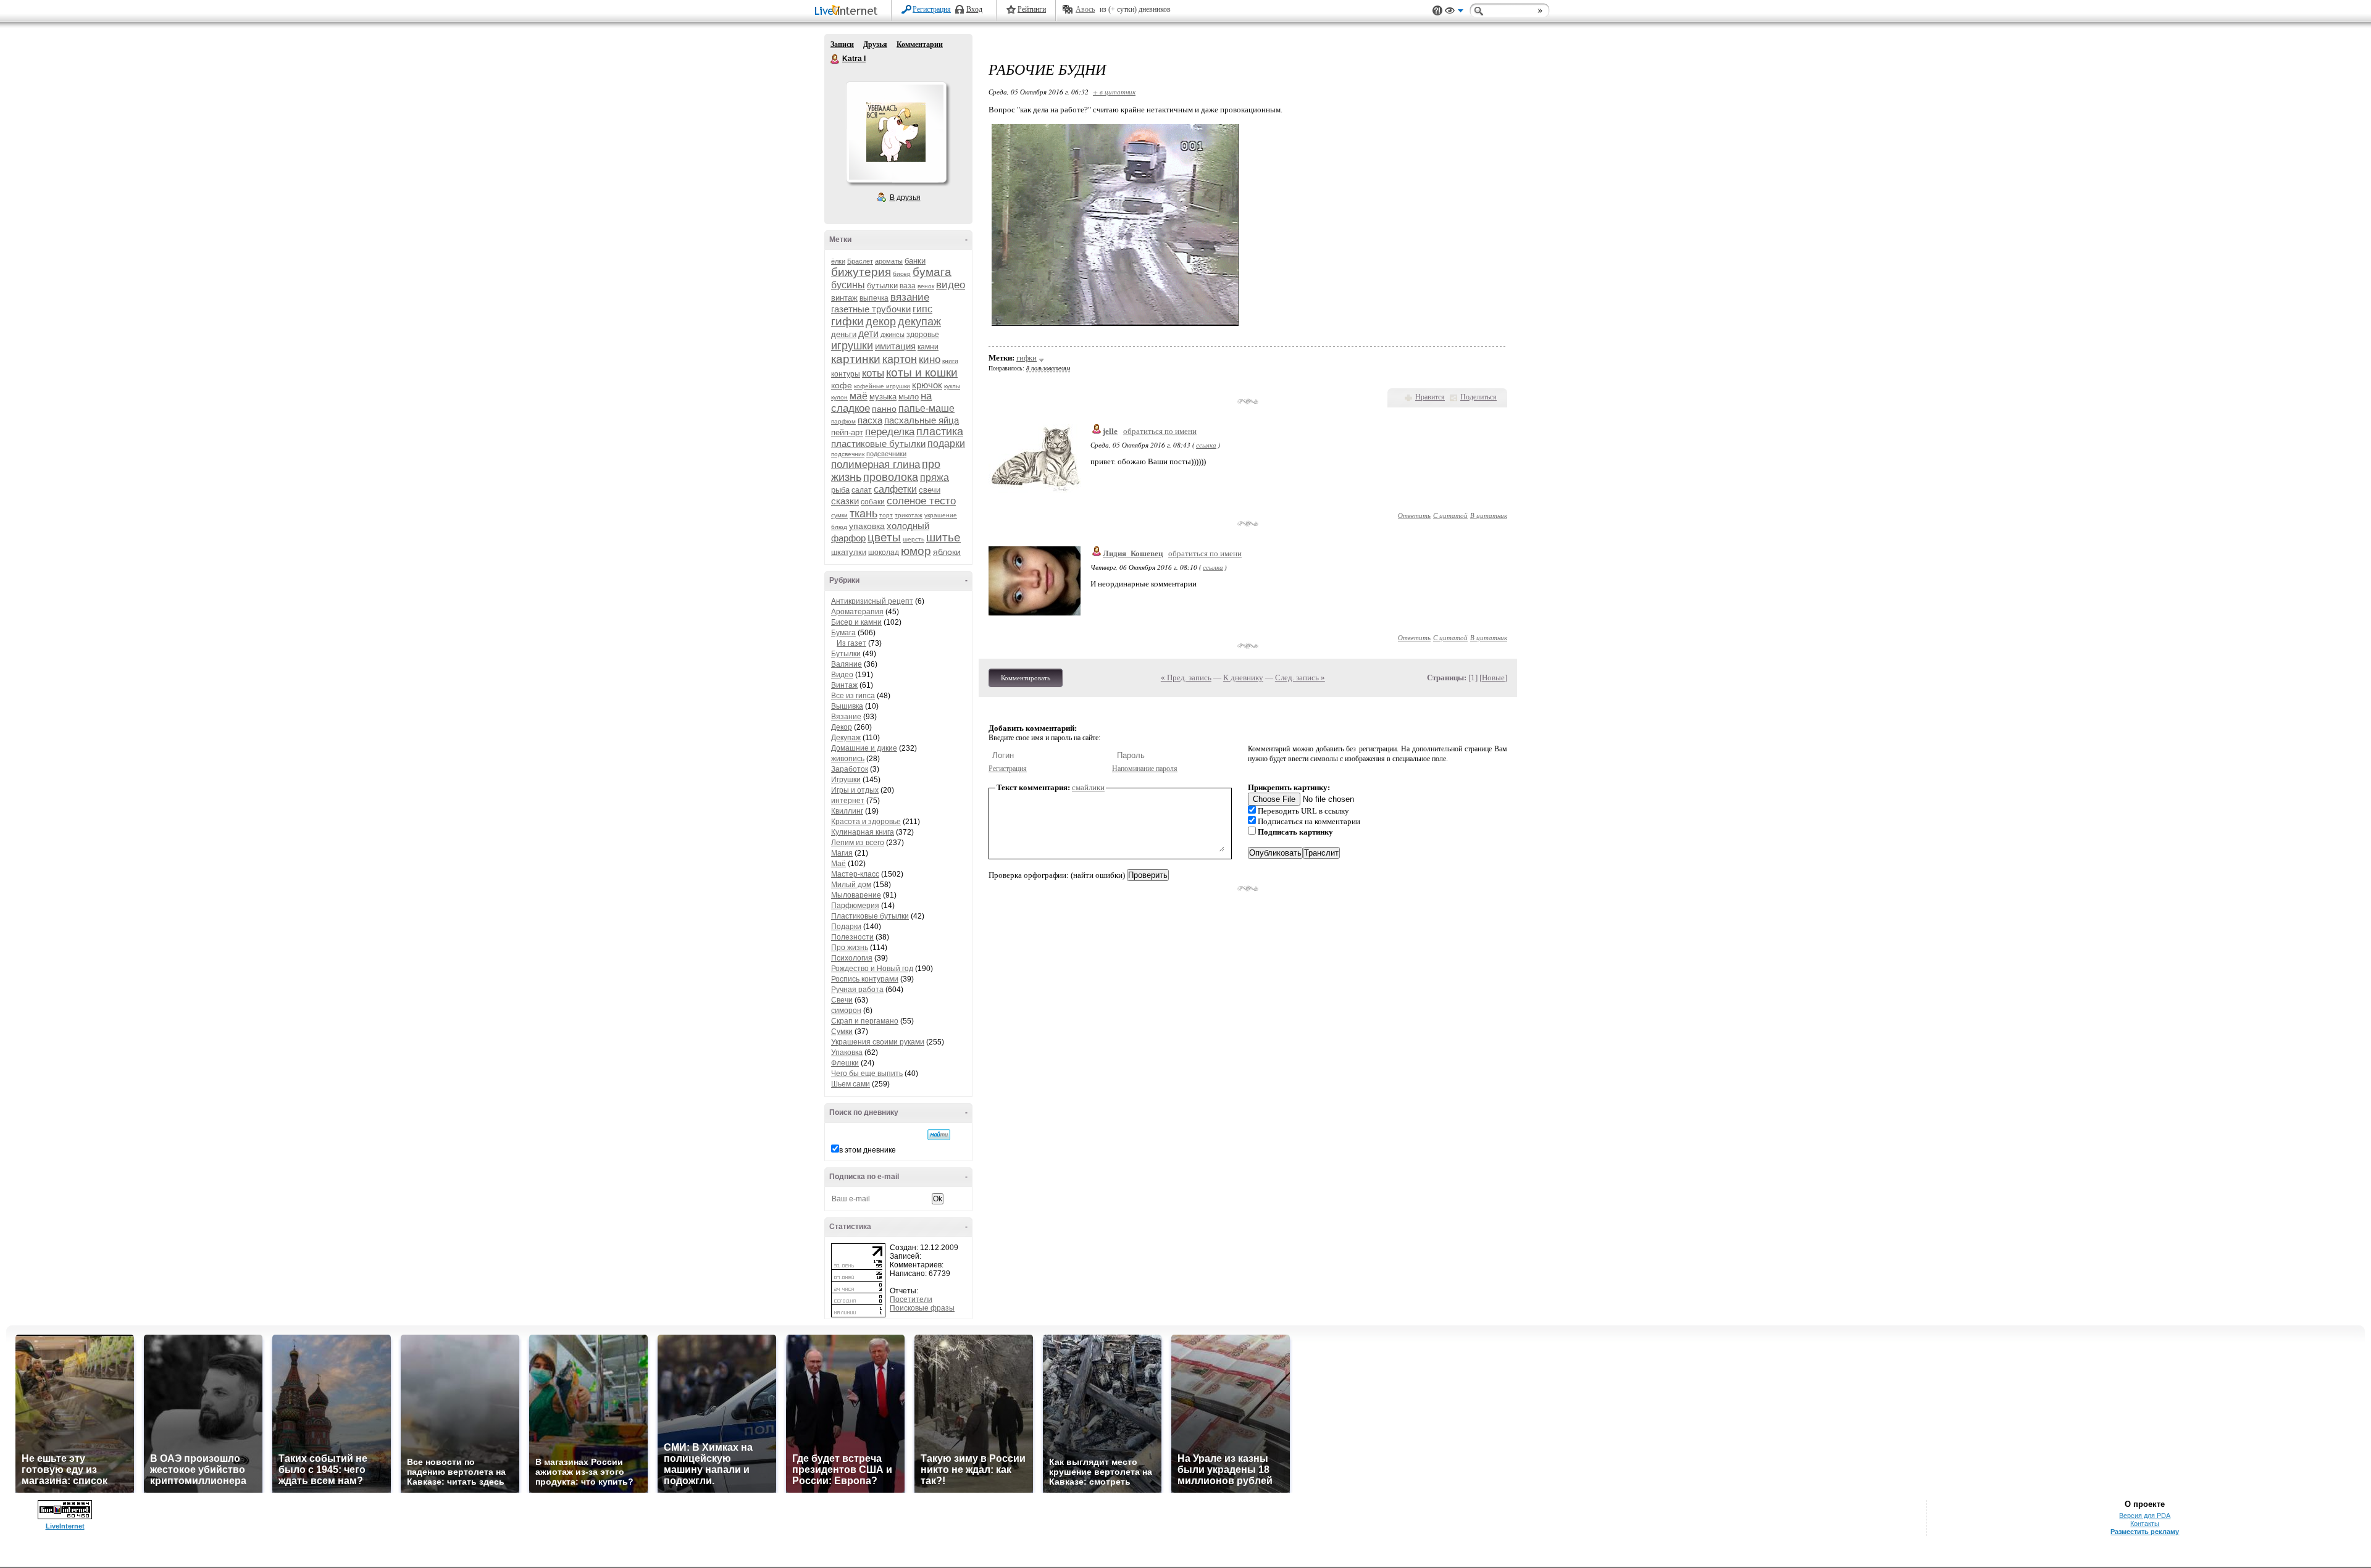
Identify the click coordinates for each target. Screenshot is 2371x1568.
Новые (1493, 678)
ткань (864, 514)
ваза (908, 286)
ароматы (889, 261)
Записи (842, 44)
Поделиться (1478, 397)
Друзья (875, 44)
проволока (891, 477)
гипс (922, 309)
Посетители (911, 1299)
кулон (839, 397)
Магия (842, 853)
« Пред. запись (1186, 678)
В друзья (905, 198)
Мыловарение (856, 895)
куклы (952, 386)
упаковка (867, 526)
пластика (940, 432)
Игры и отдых (855, 790)
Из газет (851, 643)
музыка (883, 397)
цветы (884, 537)
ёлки (838, 261)
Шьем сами (851, 1084)
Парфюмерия (855, 906)
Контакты (2145, 1524)
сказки (845, 501)
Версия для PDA (2145, 1516)
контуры (846, 374)
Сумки (842, 1032)
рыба (840, 490)
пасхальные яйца (922, 420)
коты (873, 373)
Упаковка (847, 1053)
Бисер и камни (856, 622)
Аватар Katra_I (896, 132)
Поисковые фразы (922, 1308)
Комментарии (920, 44)
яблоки (947, 552)
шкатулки (849, 552)
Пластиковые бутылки (870, 916)
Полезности (852, 937)
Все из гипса (853, 696)
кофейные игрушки (882, 386)
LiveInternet (848, 11)
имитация (895, 346)
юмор (916, 551)
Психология (852, 958)
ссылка (1206, 445)
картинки (856, 359)
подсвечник (848, 454)
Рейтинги (1032, 9)
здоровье (923, 335)
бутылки (882, 286)
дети (868, 334)
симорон (846, 1011)
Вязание (846, 717)
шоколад (884, 553)
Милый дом (851, 885)
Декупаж (846, 738)
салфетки (895, 489)
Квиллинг (847, 811)
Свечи (842, 1000)
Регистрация (932, 9)
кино (930, 360)
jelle (1110, 431)
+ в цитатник (1114, 92)
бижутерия (861, 272)
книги (950, 361)
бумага (932, 272)
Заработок (850, 769)
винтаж (844, 298)
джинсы (893, 335)
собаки (873, 502)
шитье (943, 537)
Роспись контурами (865, 979)
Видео (842, 675)
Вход (974, 9)
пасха (870, 420)
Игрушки (846, 780)
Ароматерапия (857, 612)
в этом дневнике (868, 1150)
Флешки (845, 1063)
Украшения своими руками (878, 1042)
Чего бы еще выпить (867, 1074)
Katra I (835, 59)
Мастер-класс (855, 874)
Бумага (843, 633)
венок (926, 286)
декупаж (919, 322)
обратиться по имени (1160, 431)
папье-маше (926, 408)
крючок (927, 385)
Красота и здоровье (866, 822)
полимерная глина (876, 465)
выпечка (874, 298)
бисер (902, 274)
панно (884, 409)
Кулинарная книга (863, 832)
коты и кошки (922, 373)
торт (886, 515)
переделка (890, 432)
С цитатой (1450, 515)
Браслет (860, 261)
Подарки (846, 927)
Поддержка (1437, 11)
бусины (848, 285)
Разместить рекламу (2145, 1532)
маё (859, 396)
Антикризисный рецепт (872, 601)
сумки (839, 515)
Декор (842, 727)
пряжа (935, 477)
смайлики (1088, 787)
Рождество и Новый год (872, 969)
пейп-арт (847, 432)
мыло (909, 397)
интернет (848, 801)
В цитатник (1489, 515)
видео (951, 285)
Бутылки (846, 654)
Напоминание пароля (1145, 769)
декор (881, 322)
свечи (930, 490)
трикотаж (909, 515)
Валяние (847, 664)
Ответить (1414, 515)
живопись (848, 759)
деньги (844, 334)
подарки (946, 444)
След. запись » (1300, 678)
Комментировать (1026, 678)
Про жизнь (850, 948)
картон (900, 359)
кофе (842, 385)
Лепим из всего (858, 843)
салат (862, 490)
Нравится (1430, 397)
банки (915, 261)
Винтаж (844, 685)
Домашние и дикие (864, 748)
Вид (1454, 12)
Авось (1085, 9)
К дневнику (1243, 678)
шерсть (914, 539)
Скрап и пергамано (865, 1021)
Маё (838, 864)
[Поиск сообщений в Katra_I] (939, 1135)
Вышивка (847, 706)
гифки (847, 321)
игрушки (852, 346)
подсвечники (886, 454)
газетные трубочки (871, 309)
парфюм (843, 421)
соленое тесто (921, 501)
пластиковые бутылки (878, 444)
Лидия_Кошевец (1133, 553)
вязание (910, 297)
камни (928, 347)
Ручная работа (857, 990)
